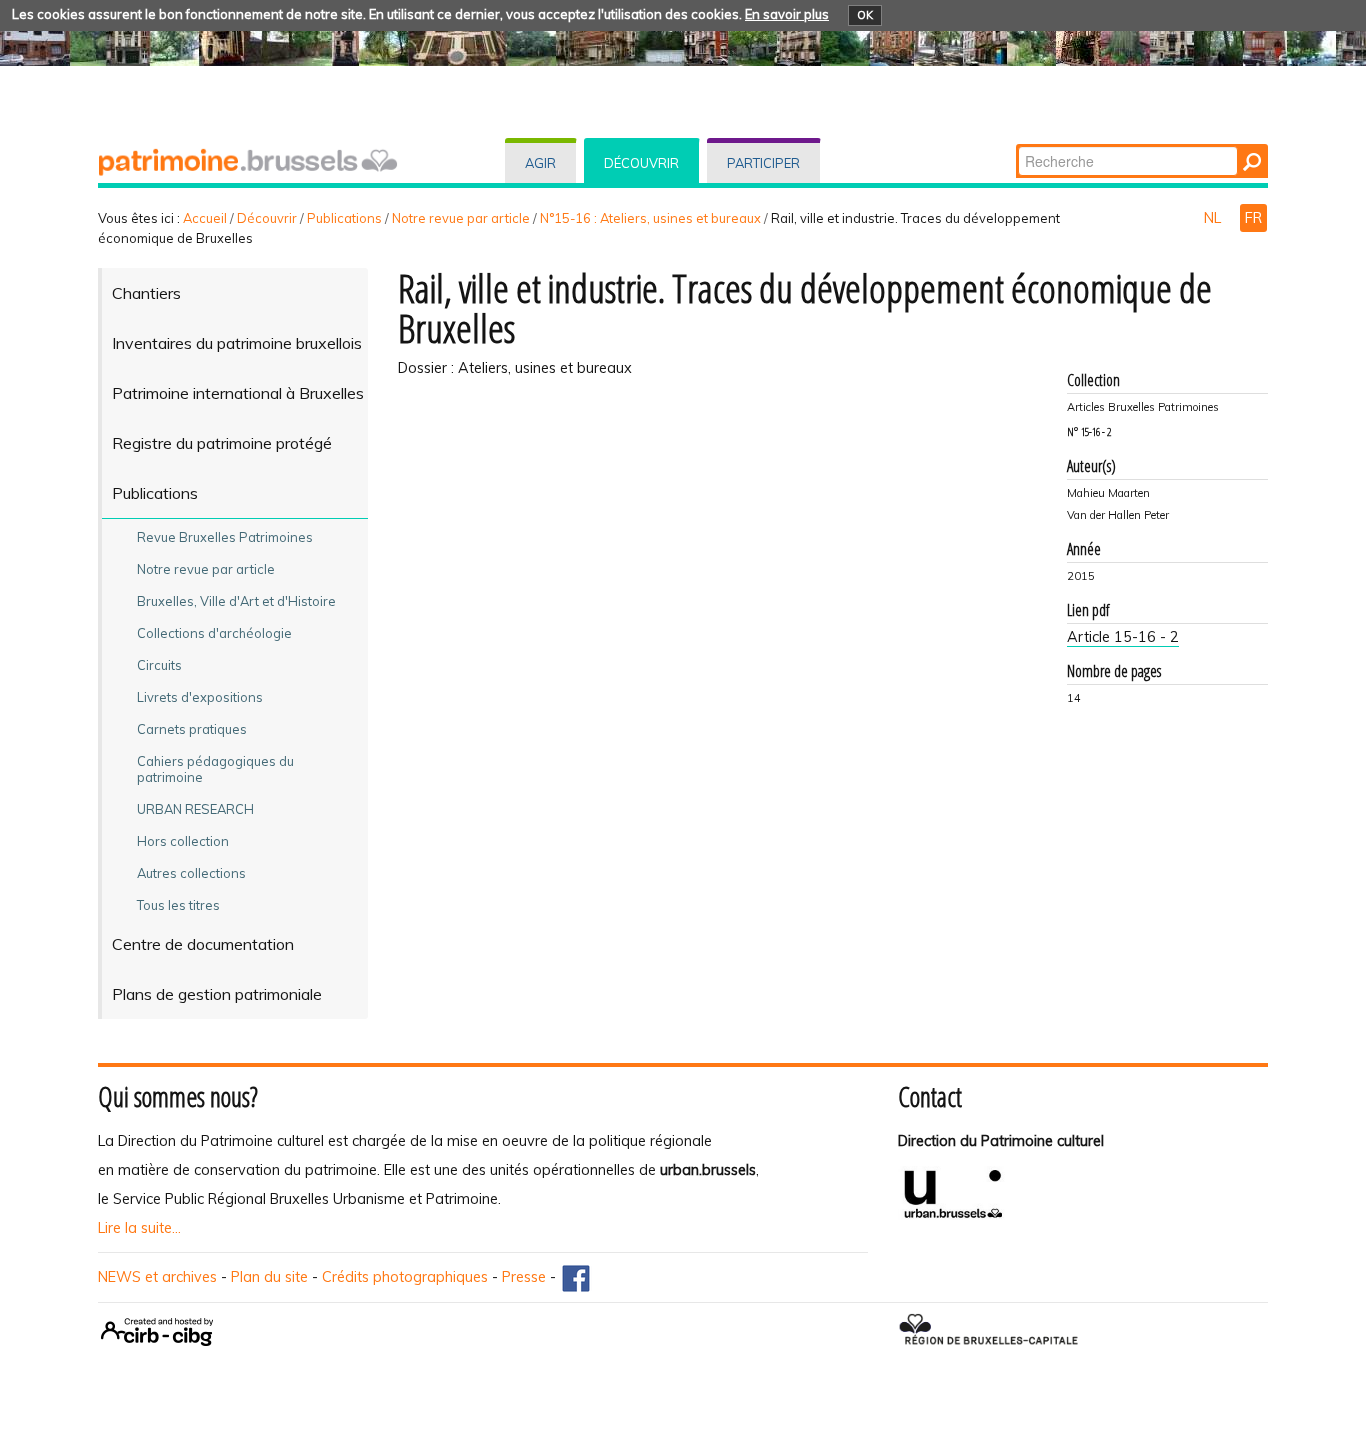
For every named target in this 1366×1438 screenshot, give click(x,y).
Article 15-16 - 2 (1123, 637)
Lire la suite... (139, 1228)
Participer (763, 163)
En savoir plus (787, 14)
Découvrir (641, 163)
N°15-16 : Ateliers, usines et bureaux (650, 218)
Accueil (205, 218)
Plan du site (269, 1277)
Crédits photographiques (405, 1277)
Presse (524, 1277)
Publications (344, 218)
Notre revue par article (461, 218)
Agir (540, 163)
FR (1253, 218)
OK (865, 15)
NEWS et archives (157, 1277)
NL (1214, 218)
